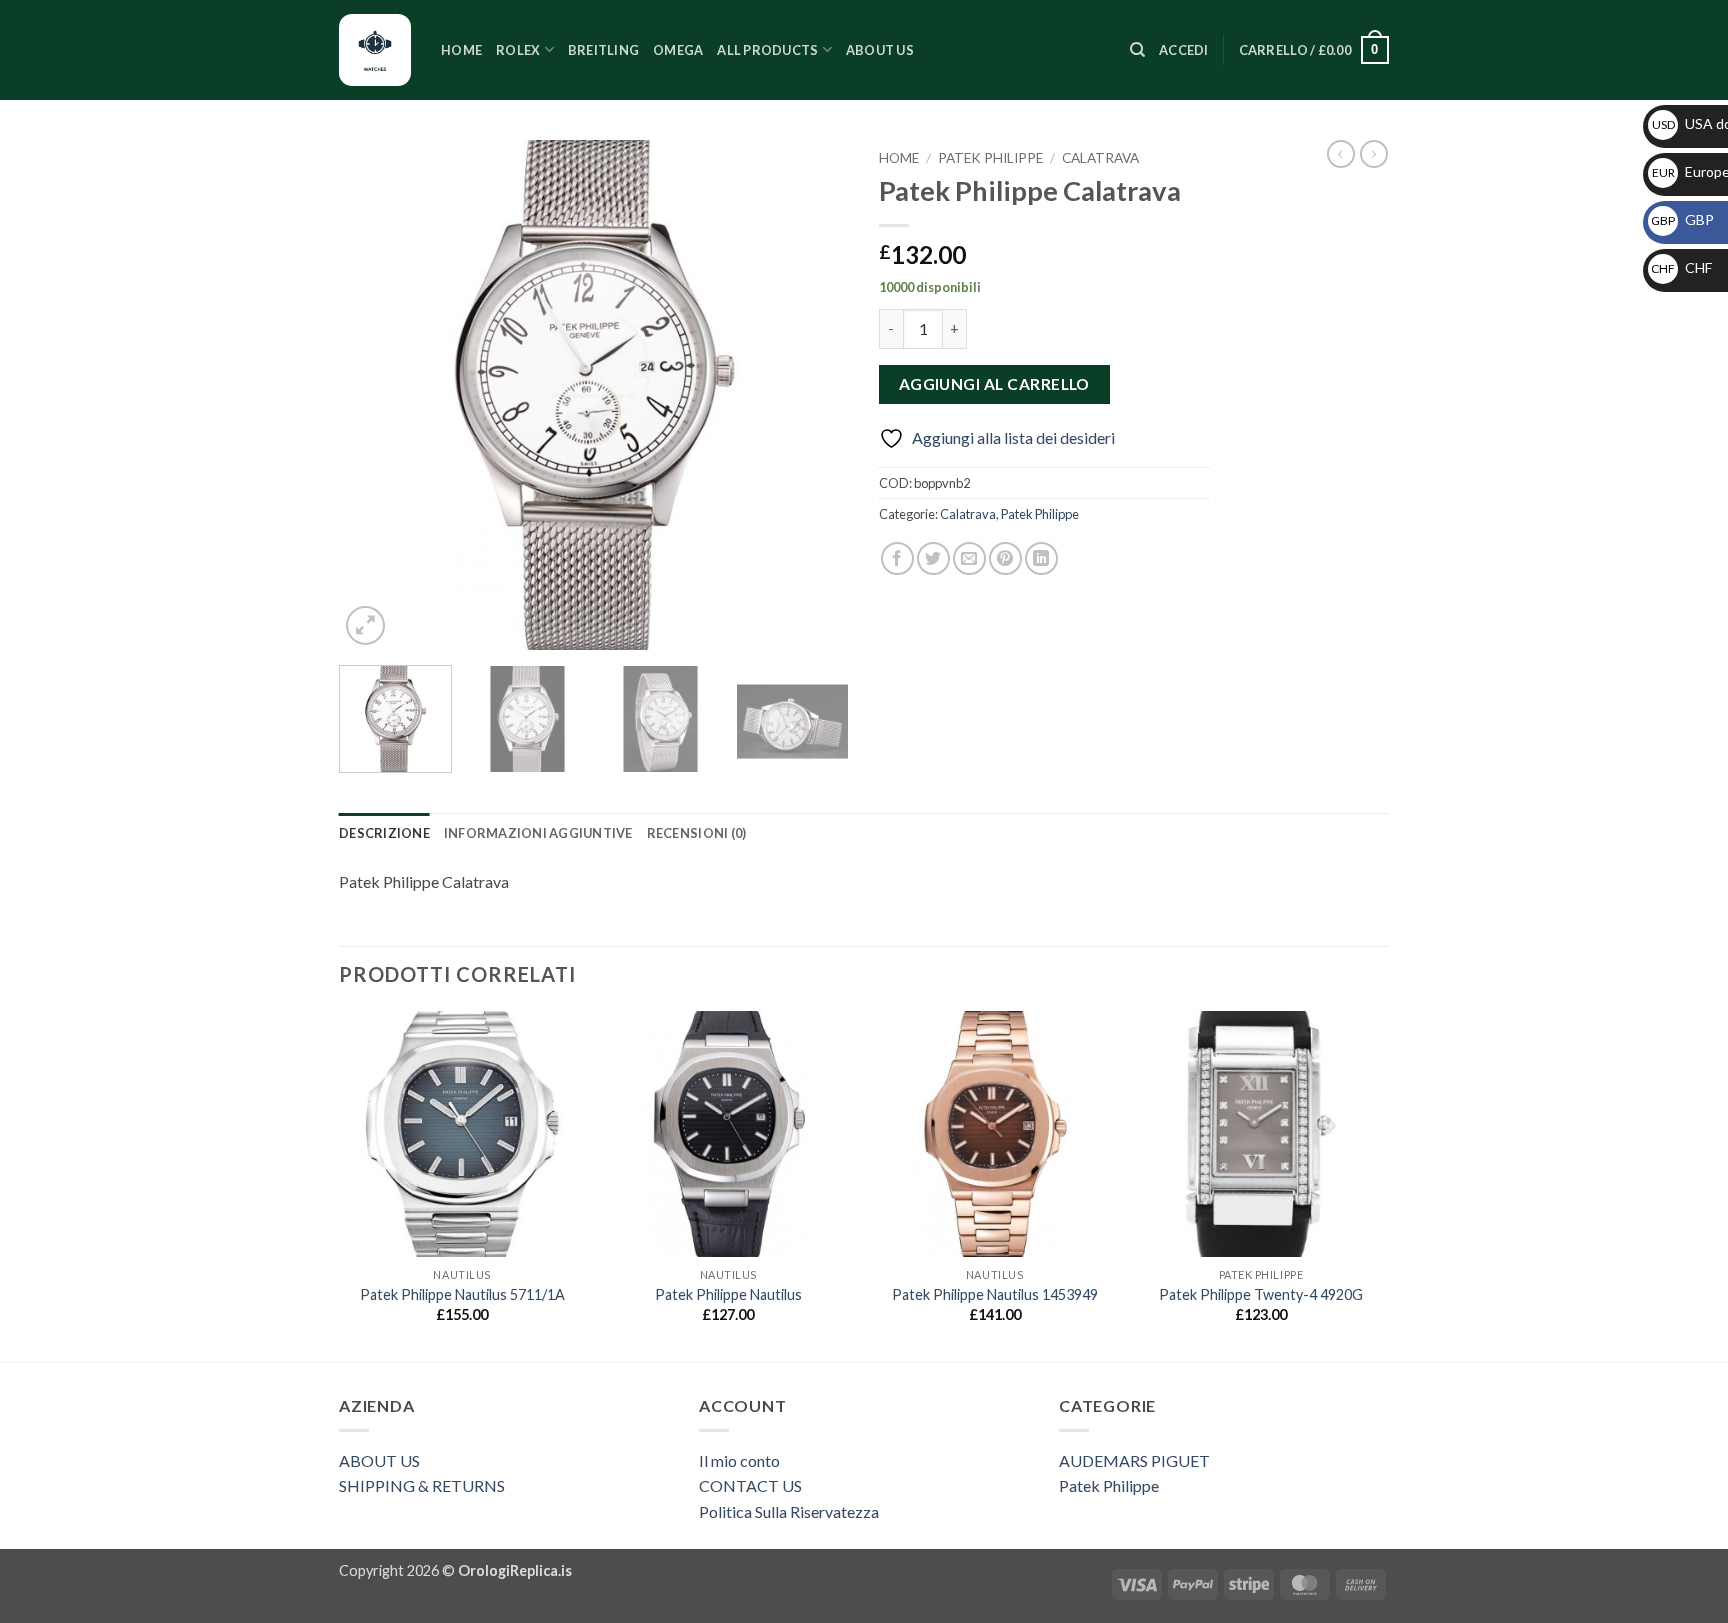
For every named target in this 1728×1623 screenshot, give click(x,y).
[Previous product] (1374, 154)
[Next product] (1341, 154)
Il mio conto (739, 1460)
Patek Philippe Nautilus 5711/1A (462, 1294)
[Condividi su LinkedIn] (1041, 558)
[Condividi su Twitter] (933, 558)
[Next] (814, 395)
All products (767, 50)
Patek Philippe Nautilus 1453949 (995, 1294)
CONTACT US (750, 1485)
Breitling (603, 50)
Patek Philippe (990, 158)
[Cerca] (1137, 50)
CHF (1681, 267)
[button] (1184, 50)
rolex (518, 50)
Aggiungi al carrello (994, 384)
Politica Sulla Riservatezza (789, 1511)
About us (880, 50)
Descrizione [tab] (384, 833)
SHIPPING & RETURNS (422, 1485)
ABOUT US (379, 1460)
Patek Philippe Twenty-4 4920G (1261, 1294)
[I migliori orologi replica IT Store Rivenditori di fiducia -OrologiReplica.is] (375, 50)
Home (461, 50)
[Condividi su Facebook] (897, 558)
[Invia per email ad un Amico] (969, 558)
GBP (1682, 219)
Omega (678, 50)
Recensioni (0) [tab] (697, 833)
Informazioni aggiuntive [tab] (538, 833)
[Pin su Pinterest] (1005, 558)
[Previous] (374, 395)
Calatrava (1100, 158)
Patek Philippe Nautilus (728, 1294)
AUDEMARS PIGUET (1134, 1460)
